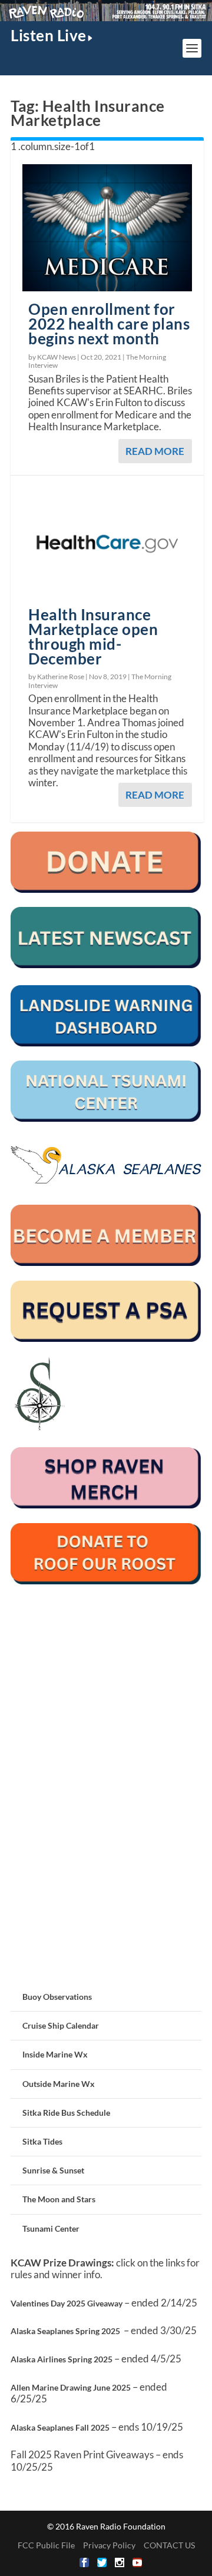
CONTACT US (169, 2545)
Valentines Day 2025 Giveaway (67, 2303)
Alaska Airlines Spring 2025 (62, 2359)
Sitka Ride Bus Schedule (66, 2113)
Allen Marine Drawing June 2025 (71, 2387)
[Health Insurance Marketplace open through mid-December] (107, 544)
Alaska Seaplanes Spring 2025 (65, 2331)
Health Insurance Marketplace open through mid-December (93, 636)
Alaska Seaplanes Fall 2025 (60, 2427)
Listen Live (49, 35)
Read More (155, 451)
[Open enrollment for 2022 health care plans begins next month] (107, 228)
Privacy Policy (109, 2545)
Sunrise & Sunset (53, 2170)
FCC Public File (46, 2545)
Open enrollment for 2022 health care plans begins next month (109, 324)
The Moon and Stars (59, 2199)
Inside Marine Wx (55, 2054)
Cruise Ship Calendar (61, 2025)
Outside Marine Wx (59, 2084)
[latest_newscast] (106, 965)
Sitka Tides (42, 2141)
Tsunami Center (51, 2228)
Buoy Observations (57, 1997)
